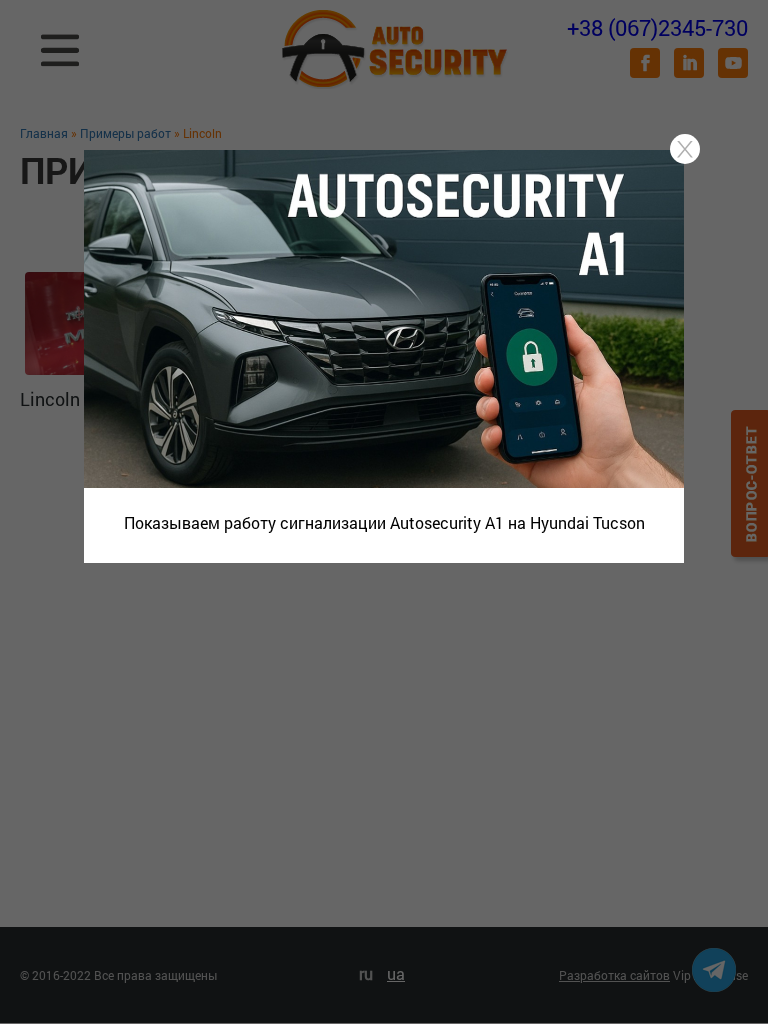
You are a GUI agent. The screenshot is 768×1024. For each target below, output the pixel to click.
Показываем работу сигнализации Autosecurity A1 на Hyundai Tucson (384, 522)
